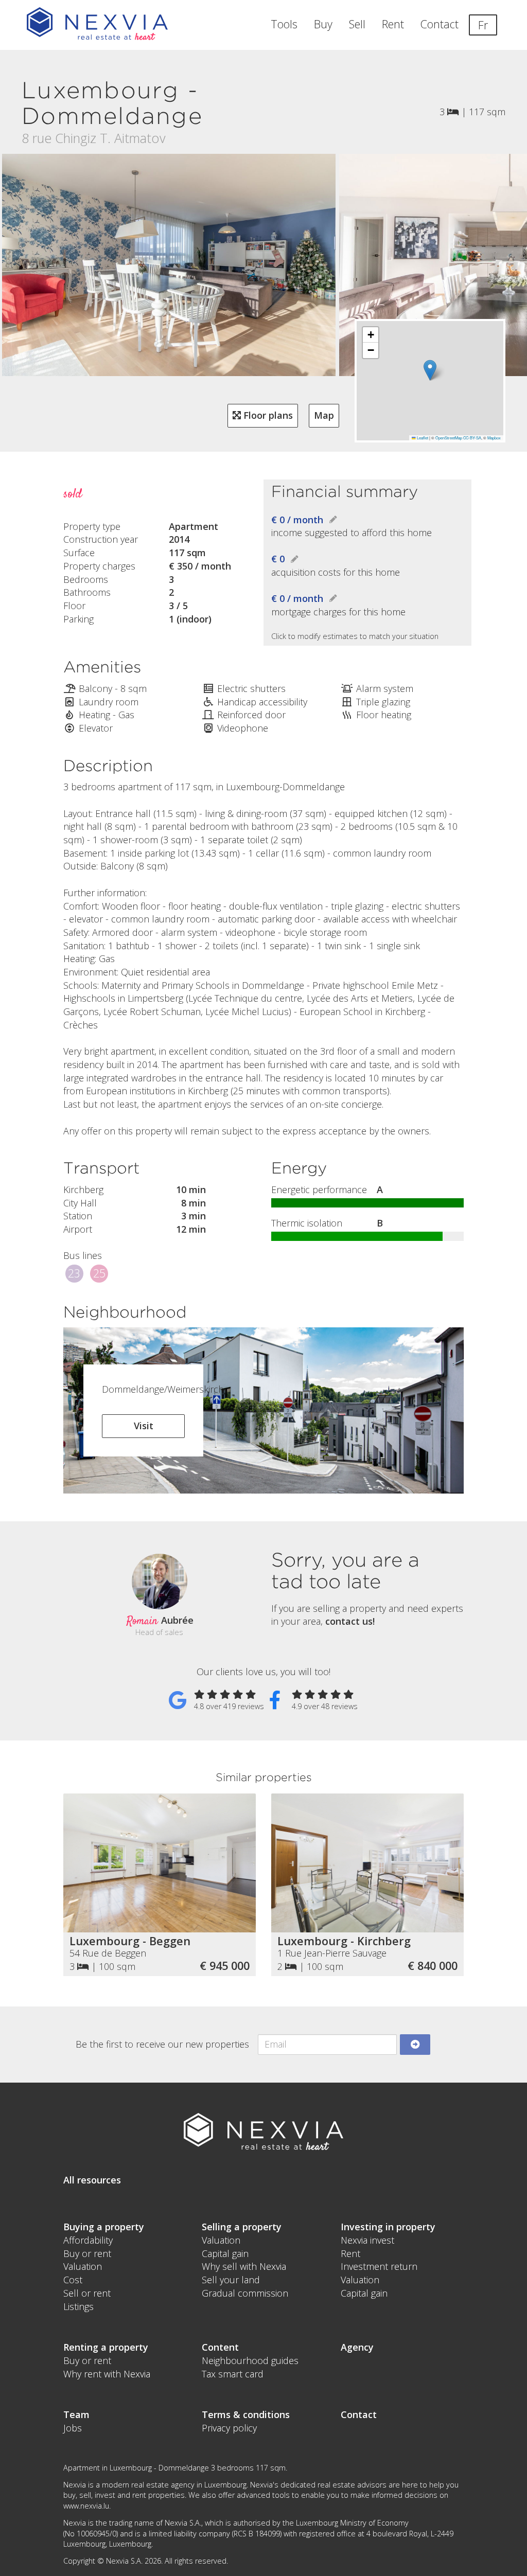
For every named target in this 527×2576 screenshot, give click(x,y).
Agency (357, 2347)
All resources (92, 2180)
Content (220, 2347)
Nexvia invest (367, 2240)
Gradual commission (245, 2293)
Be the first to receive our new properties (162, 2044)
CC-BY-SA (472, 438)
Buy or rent (87, 2253)
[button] (430, 370)
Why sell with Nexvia (244, 2266)
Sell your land (231, 2280)
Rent (393, 24)
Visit (144, 1426)
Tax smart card (233, 2374)
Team (76, 2414)
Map (324, 415)
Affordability (88, 2240)
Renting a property (106, 2347)
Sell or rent (87, 2293)
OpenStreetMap (449, 438)
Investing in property (388, 2227)
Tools (284, 24)
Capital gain (225, 2253)
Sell (357, 24)
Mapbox (494, 438)
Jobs (73, 2428)
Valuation (83, 2266)
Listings (78, 2306)
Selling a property (242, 2227)
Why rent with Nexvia (107, 2374)
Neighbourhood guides (250, 2360)
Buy (323, 24)
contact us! (350, 1621)
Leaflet (422, 438)
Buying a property (104, 2227)
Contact (440, 24)
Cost (73, 2280)
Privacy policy (229, 2428)
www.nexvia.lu (86, 2506)
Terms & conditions (246, 2414)
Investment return (379, 2266)
